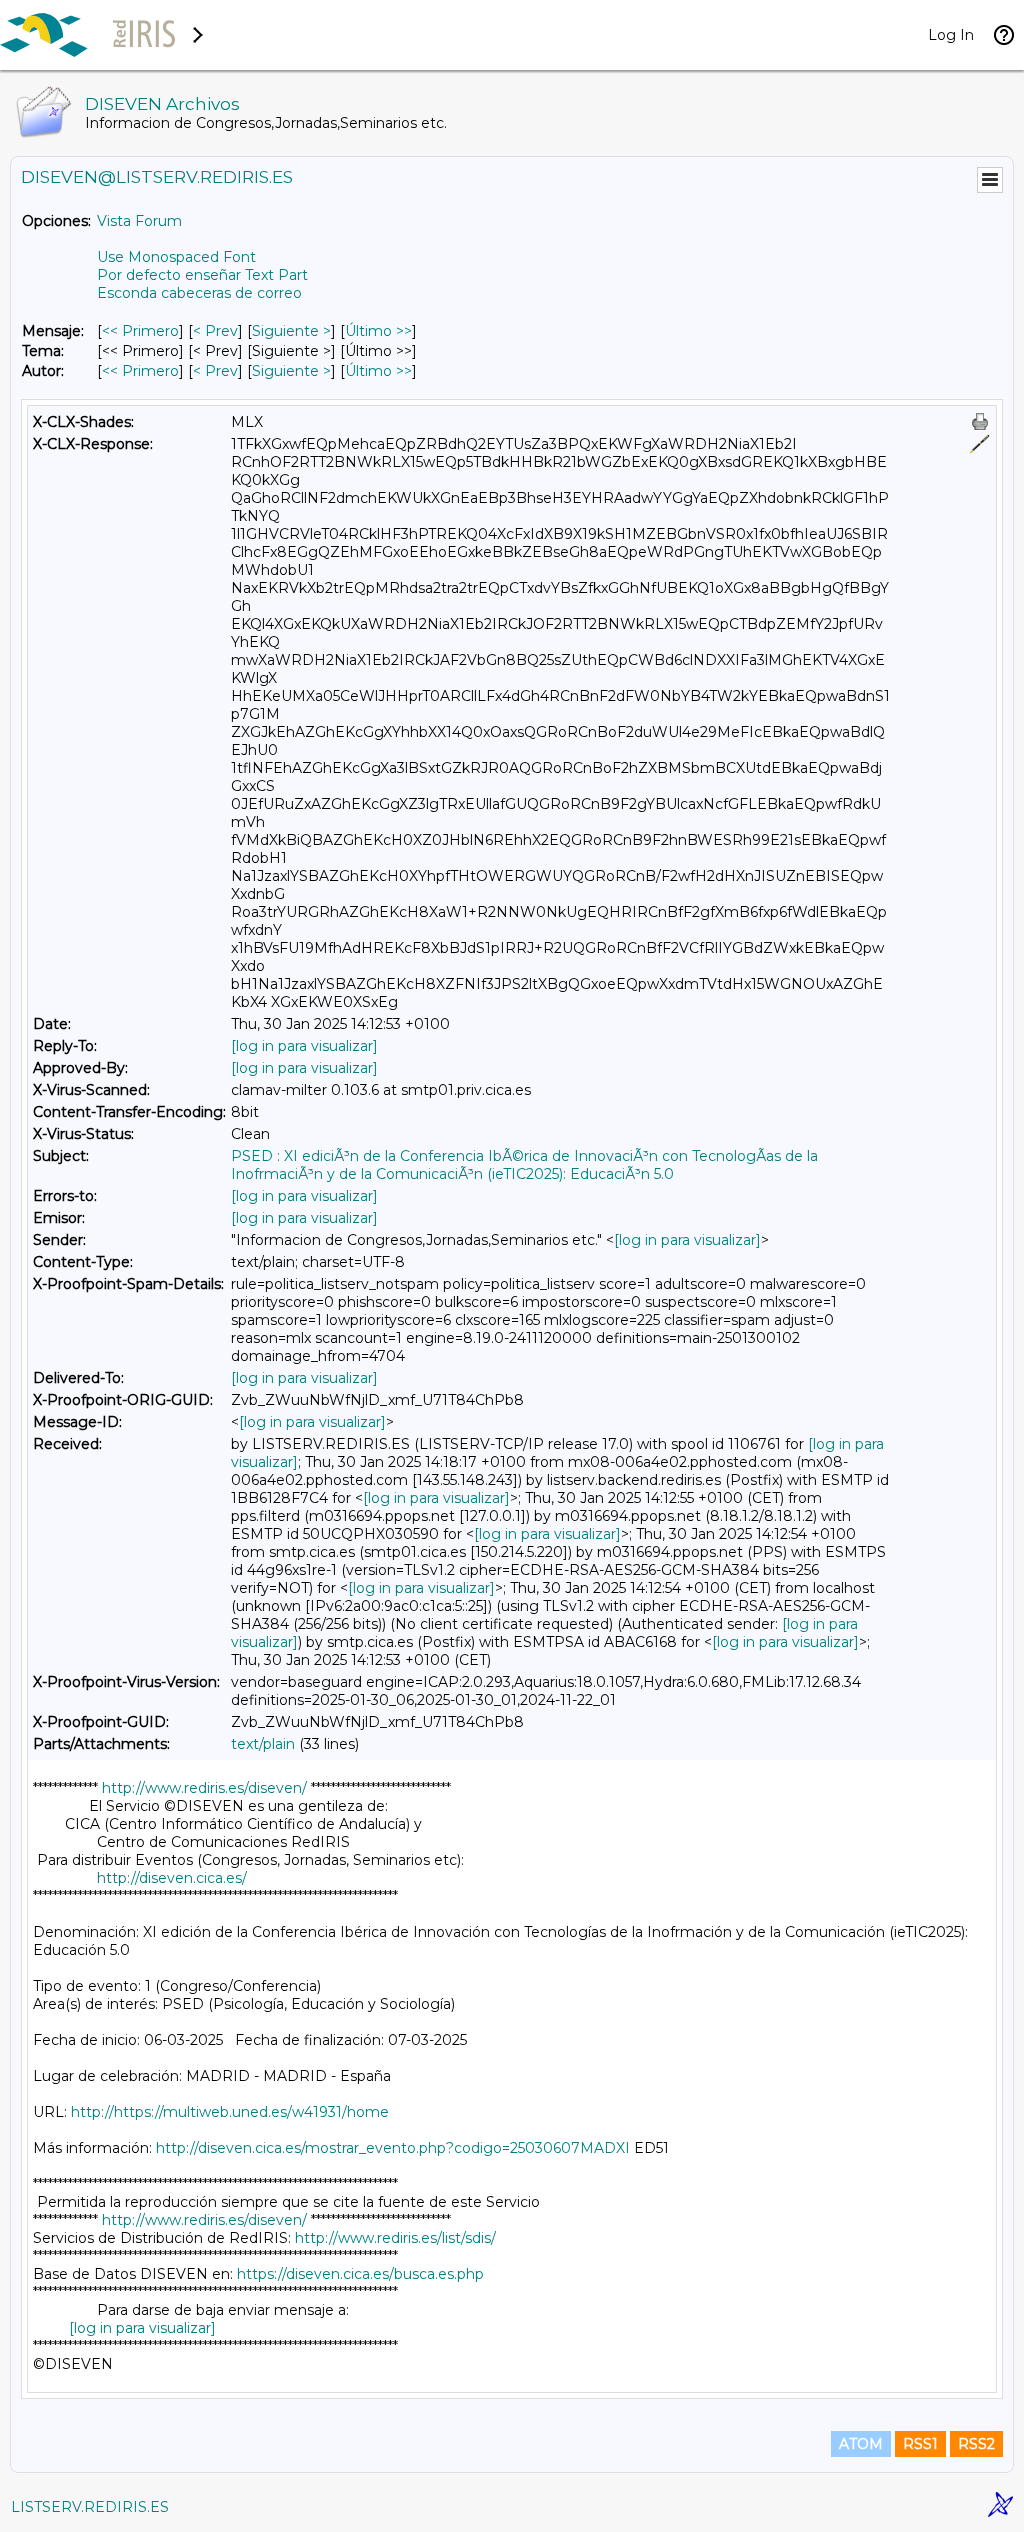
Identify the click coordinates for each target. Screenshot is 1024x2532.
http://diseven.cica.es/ (172, 1878)
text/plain (263, 1744)
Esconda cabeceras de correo (199, 293)
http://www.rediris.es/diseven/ (204, 1788)
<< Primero (140, 331)
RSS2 (976, 2444)
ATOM (861, 2444)
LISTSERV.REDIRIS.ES (90, 2507)
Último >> (378, 331)
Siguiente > (291, 331)
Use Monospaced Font (176, 257)
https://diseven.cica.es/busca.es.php (360, 2274)
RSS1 (920, 2444)
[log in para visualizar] (304, 1046)
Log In (951, 35)
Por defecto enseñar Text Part (202, 275)
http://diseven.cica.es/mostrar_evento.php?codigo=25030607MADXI (393, 2148)
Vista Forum (139, 221)
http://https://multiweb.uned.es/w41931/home (230, 2112)
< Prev (215, 331)
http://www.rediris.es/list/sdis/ (395, 2238)
